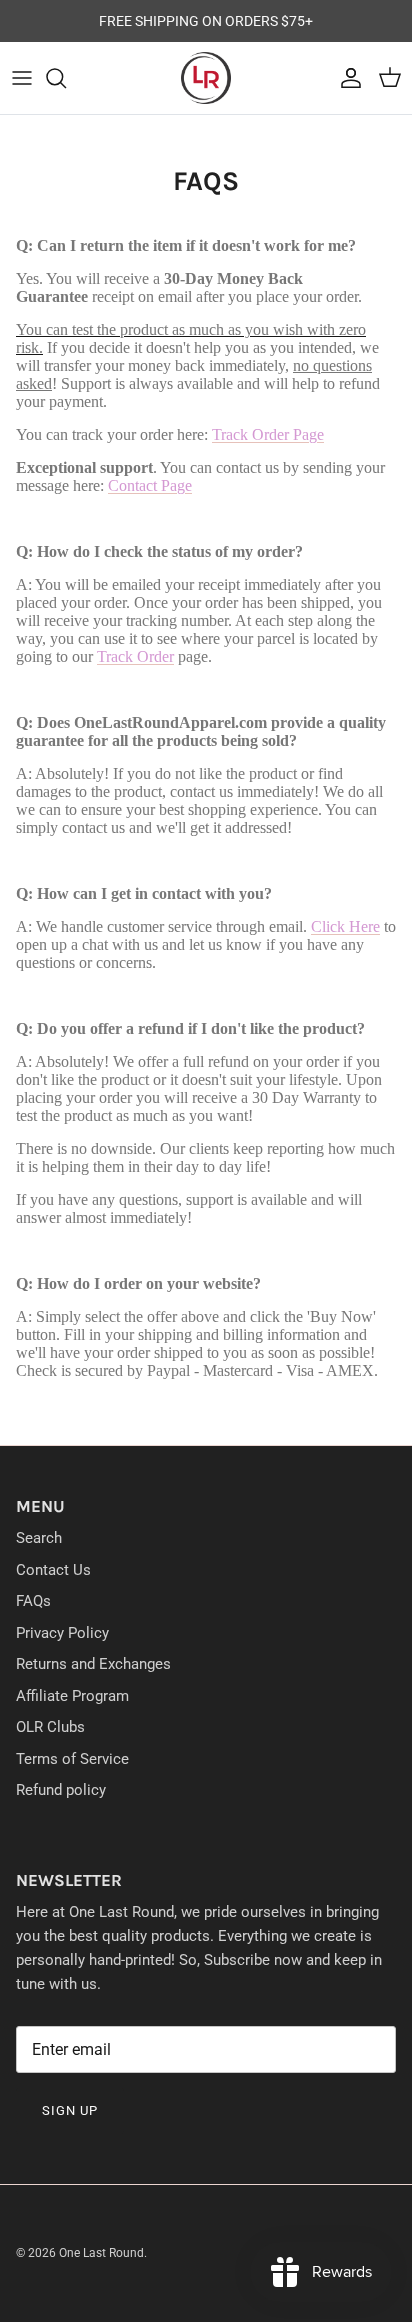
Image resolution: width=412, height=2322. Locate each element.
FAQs (33, 1601)
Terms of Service (72, 1759)
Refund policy (61, 1790)
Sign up (70, 2110)
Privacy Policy (62, 1633)
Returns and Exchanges (93, 1664)
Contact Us (53, 1570)
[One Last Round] (206, 78)
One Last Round (101, 2253)
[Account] (346, 78)
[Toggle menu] (22, 78)
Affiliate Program (72, 1696)
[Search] (66, 78)
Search (39, 1538)
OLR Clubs (50, 1727)
